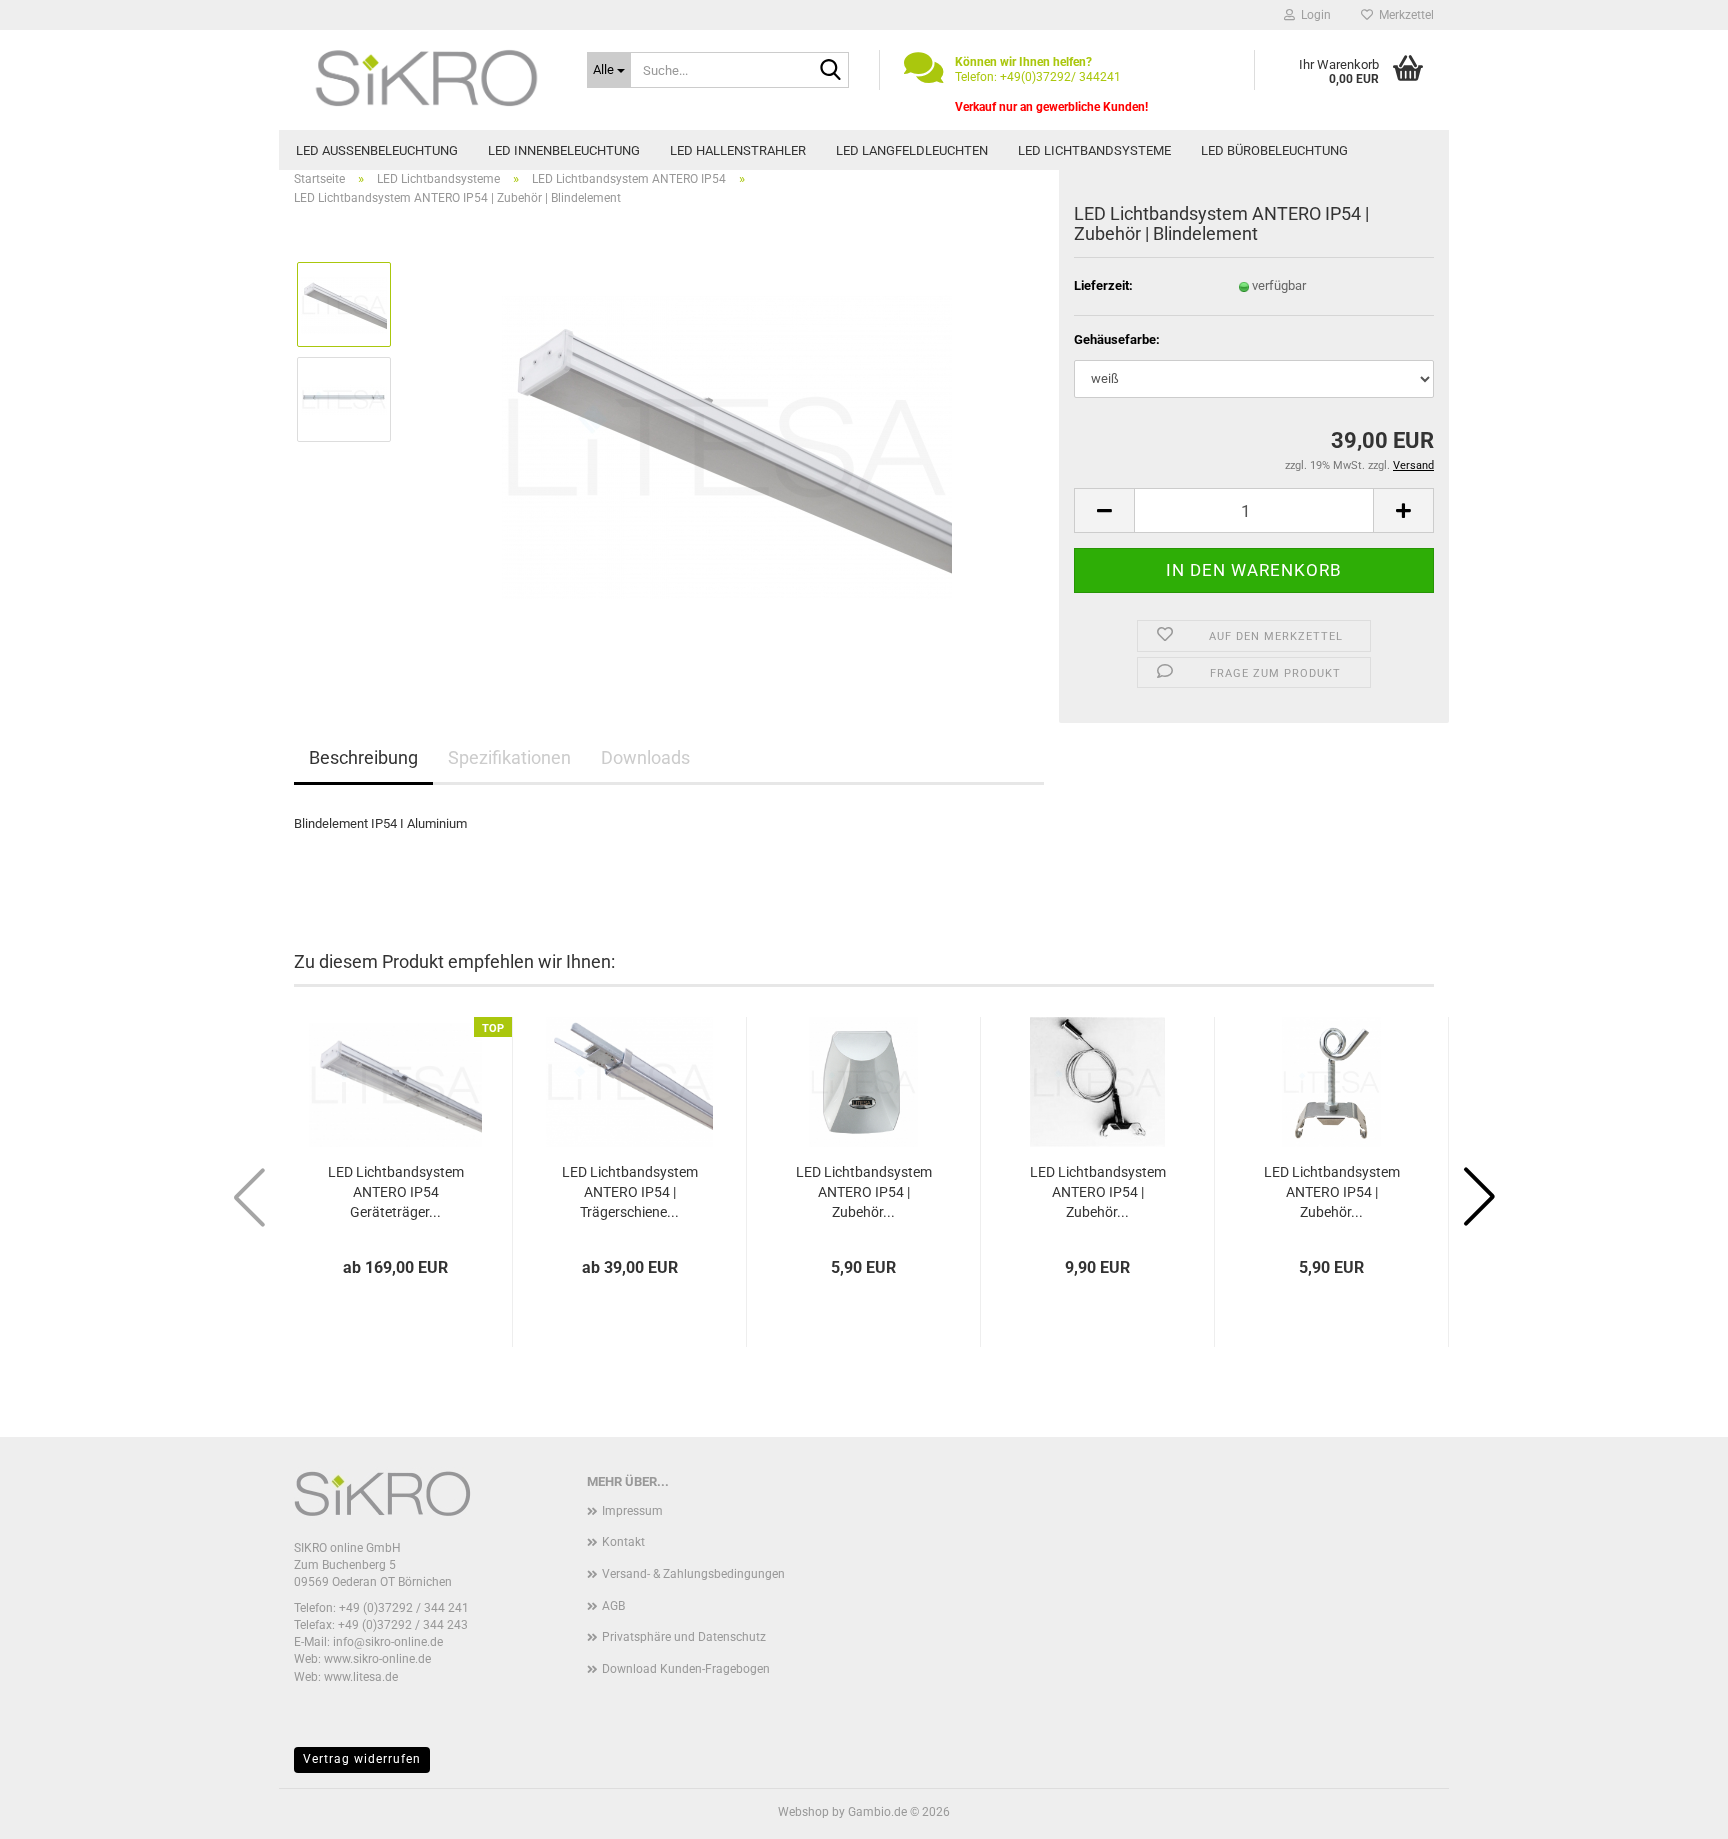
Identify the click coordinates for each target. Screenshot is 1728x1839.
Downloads (645, 757)
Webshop (803, 1812)
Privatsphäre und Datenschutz (684, 1637)
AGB (613, 1606)
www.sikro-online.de (377, 1659)
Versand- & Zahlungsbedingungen (693, 1574)
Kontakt (623, 1542)
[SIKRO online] (425, 80)
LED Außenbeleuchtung (377, 150)
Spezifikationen (509, 757)
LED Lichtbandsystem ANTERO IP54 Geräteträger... (396, 1192)
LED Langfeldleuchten (912, 150)
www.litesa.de (361, 1677)
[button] (1104, 510)
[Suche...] (830, 71)
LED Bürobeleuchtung (1274, 150)
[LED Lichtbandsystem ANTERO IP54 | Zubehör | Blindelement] (727, 446)
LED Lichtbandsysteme (1094, 150)
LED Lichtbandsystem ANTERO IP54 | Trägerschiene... (630, 1192)
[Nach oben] (1673, 1809)
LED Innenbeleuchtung (564, 150)
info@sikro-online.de (388, 1642)
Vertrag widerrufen (362, 1759)
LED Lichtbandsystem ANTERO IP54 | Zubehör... (864, 1192)
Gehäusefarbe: (1117, 339)
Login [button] (1313, 15)
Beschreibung (363, 757)
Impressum (632, 1511)
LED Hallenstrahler (738, 150)
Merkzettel (1403, 15)
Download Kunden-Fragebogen (686, 1669)
